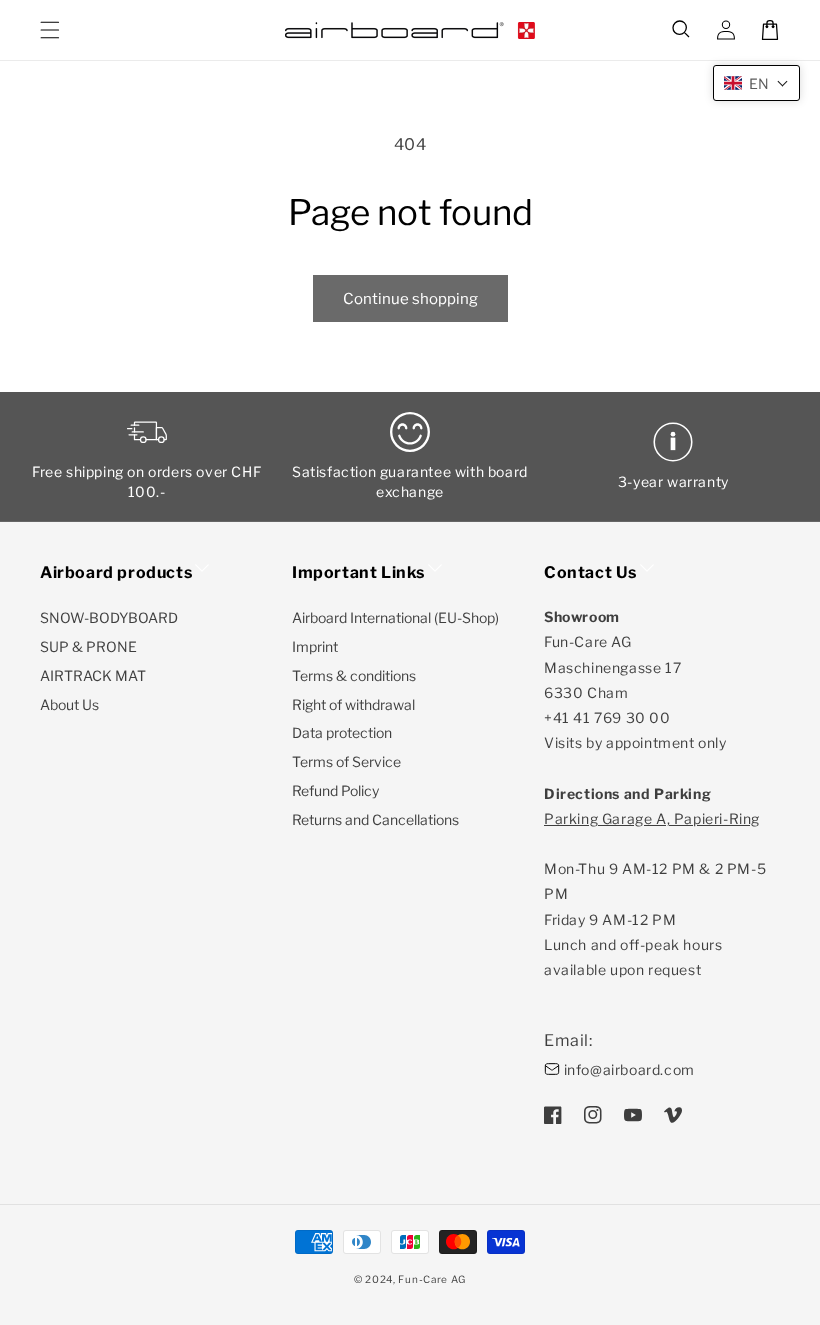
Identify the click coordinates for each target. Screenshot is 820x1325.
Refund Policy (335, 790)
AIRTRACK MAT (93, 675)
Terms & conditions (354, 675)
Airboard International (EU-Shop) (395, 617)
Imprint (315, 646)
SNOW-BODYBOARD (109, 617)
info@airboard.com (629, 1069)
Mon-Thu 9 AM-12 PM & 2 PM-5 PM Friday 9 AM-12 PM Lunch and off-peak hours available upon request (655, 894)
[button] (682, 30)
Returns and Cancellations (375, 819)
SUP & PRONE (88, 646)
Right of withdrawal (353, 704)
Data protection (342, 732)
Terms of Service (346, 761)
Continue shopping (410, 299)
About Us (69, 704)
